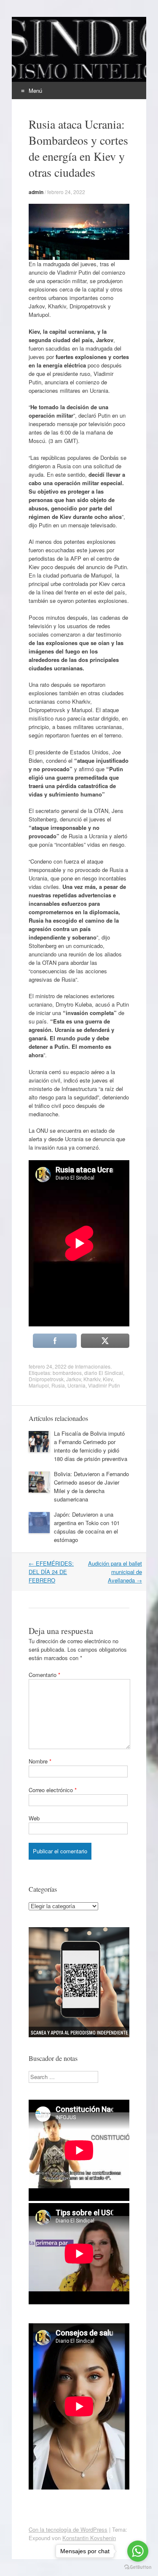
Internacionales (93, 1366)
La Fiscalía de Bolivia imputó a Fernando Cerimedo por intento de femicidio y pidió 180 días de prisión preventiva (91, 1446)
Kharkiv (92, 1379)
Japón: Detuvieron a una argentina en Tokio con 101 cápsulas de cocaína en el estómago (87, 1527)
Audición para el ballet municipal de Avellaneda (115, 1572)
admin (36, 192)
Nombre (40, 1761)
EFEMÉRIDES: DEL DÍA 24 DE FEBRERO (51, 1572)
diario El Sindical (104, 1373)
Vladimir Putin (104, 1385)
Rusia (58, 1385)
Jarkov (74, 1379)
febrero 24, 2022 (66, 192)
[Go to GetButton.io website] (138, 2567)
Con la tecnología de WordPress (68, 2529)
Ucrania (76, 1385)
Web (34, 1818)
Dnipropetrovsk (46, 1379)
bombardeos (67, 1373)
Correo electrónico (53, 1790)
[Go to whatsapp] (138, 2551)
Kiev (108, 1379)
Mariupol (39, 1385)
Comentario (44, 1675)
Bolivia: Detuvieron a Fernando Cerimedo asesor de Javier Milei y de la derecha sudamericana (91, 1486)
